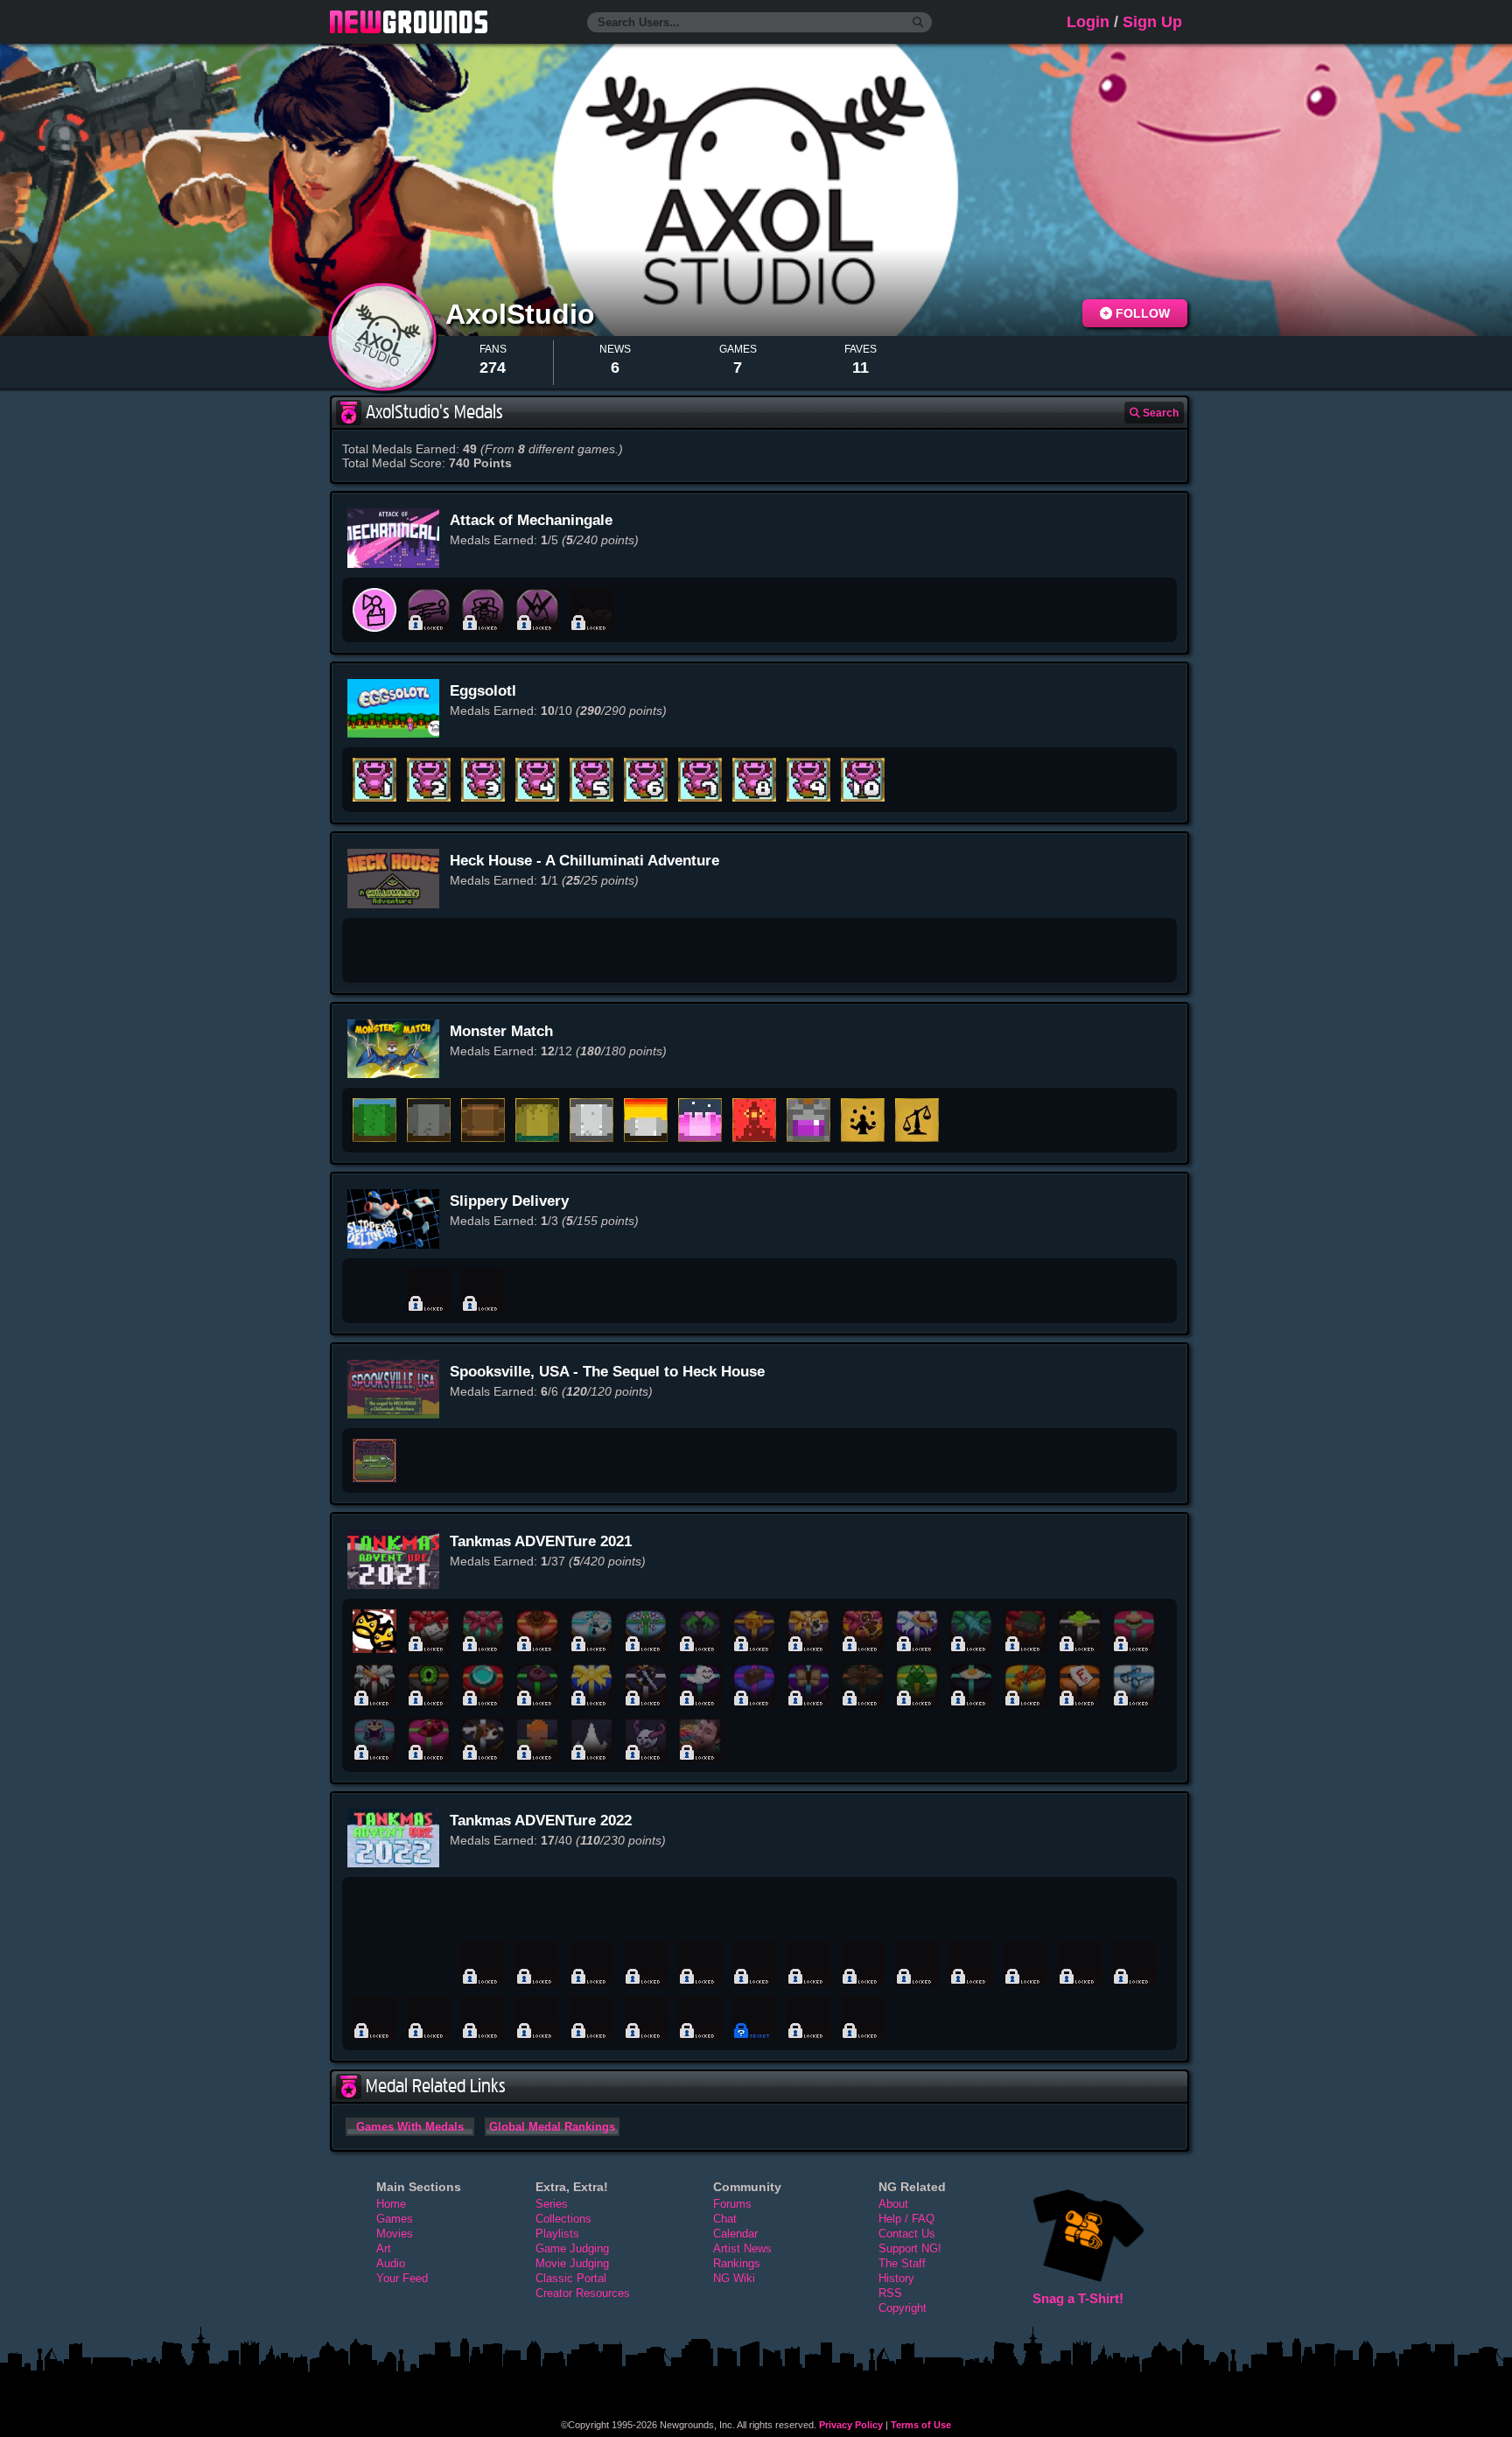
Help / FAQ (906, 2219)
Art (384, 2248)
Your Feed (402, 2278)
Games (395, 2219)
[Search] (918, 23)
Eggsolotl (483, 691)
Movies (395, 2234)
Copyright (903, 2308)
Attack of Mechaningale (531, 520)
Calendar (735, 2234)
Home (391, 2204)
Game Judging (572, 2248)
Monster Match (501, 1031)
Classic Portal (571, 2278)
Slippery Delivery (509, 1201)
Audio (391, 2263)
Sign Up (1152, 22)
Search (1159, 413)
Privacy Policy (851, 2425)
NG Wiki (734, 2278)
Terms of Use (921, 2425)
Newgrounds (409, 22)
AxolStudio (524, 314)
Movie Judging (572, 2263)
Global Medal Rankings (552, 2127)
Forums (732, 2204)
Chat (725, 2219)
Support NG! (910, 2248)
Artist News (742, 2248)
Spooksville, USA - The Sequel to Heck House (607, 1372)
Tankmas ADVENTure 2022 (541, 1821)
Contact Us (907, 2234)
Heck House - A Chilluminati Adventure (584, 861)
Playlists (557, 2234)
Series (552, 2204)
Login (1088, 22)
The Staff (902, 2263)
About (893, 2204)
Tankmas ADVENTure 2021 (541, 1541)
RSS (890, 2293)
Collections (563, 2219)
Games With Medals (410, 2127)
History (896, 2278)
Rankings (737, 2263)
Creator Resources (583, 2293)
